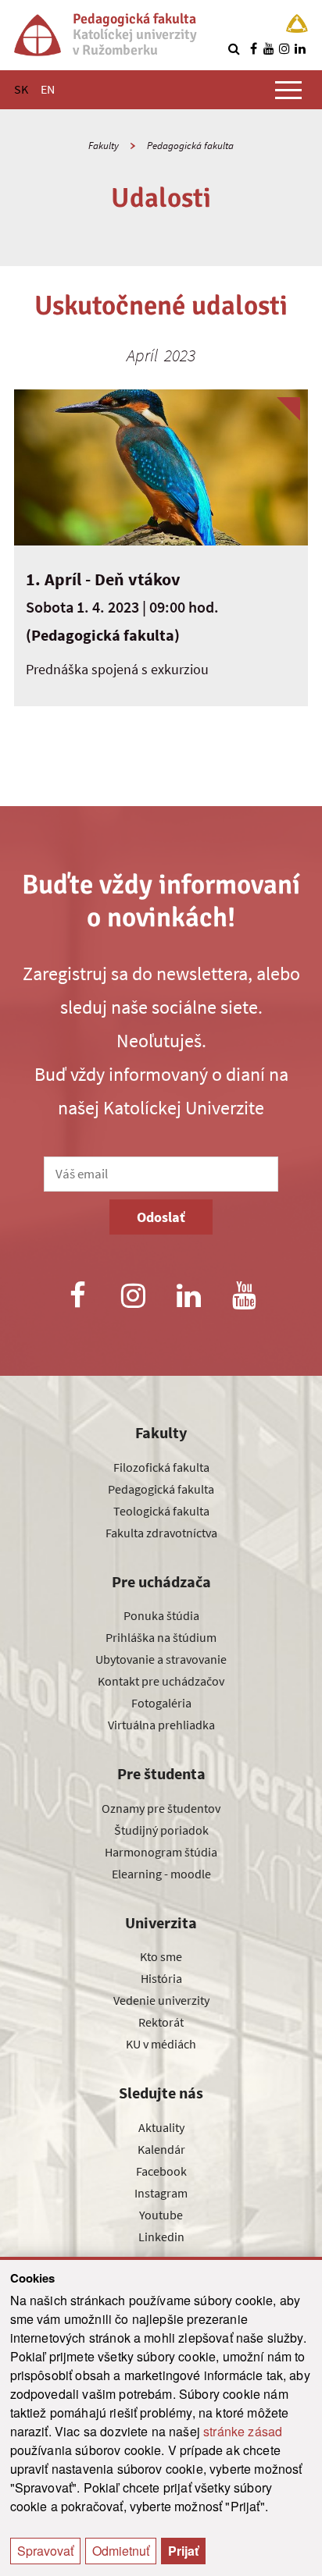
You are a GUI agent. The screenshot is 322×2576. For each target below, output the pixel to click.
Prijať (183, 2551)
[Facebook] (77, 1297)
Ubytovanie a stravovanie (161, 1659)
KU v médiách (161, 2044)
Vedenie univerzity (161, 2000)
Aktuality (161, 2127)
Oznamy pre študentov (161, 1808)
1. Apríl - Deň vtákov (103, 579)
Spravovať (45, 2551)
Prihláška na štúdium (161, 1637)
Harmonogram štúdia (161, 1852)
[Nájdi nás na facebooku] (253, 48)
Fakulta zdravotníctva (161, 1533)
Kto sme (161, 1956)
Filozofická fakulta (161, 1467)
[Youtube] (245, 1297)
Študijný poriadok (161, 1830)
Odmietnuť (121, 2551)
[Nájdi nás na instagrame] (284, 48)
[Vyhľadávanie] (234, 48)
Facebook (161, 2171)
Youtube (161, 2215)
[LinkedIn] (189, 1297)
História (161, 1978)
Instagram (161, 2193)
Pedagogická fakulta (190, 146)
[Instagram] (133, 1297)
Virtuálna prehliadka (161, 1725)
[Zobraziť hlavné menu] (288, 90)
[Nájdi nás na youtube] (269, 48)
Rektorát (161, 2022)
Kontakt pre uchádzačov (161, 1681)
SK (21, 89)
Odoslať (161, 1217)
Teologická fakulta (161, 1511)
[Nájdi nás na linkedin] (300, 48)
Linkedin (161, 2237)
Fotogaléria (161, 1703)
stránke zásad (243, 2431)
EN (48, 89)
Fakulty (104, 146)
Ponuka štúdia (161, 1615)
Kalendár (161, 2149)
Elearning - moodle (161, 1874)
